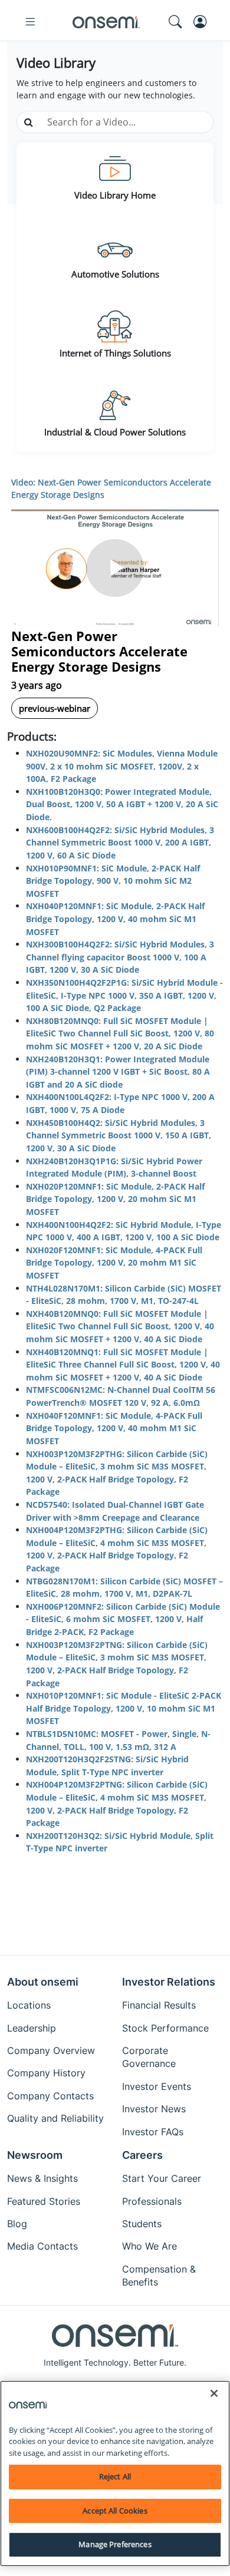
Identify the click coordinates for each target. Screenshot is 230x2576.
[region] (115, 2473)
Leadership (32, 2028)
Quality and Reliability (55, 2118)
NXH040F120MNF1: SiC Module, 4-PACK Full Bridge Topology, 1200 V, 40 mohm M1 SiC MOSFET (114, 1428)
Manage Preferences (115, 2544)
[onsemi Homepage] (106, 22)
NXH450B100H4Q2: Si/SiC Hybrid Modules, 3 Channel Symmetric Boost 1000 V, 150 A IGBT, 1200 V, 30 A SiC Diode (119, 1135)
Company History (46, 2073)
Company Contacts (50, 2096)
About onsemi (43, 1982)
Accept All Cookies (115, 2511)
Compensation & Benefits (159, 2276)
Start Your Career (162, 2178)
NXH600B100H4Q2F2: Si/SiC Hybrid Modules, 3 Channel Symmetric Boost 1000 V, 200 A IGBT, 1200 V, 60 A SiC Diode (120, 843)
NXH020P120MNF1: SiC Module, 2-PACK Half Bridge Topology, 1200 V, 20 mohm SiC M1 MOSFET (115, 1199)
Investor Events (157, 2086)
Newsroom (35, 2155)
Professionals (152, 2201)
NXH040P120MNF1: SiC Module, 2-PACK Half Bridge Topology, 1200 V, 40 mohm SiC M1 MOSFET (115, 919)
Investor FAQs (153, 2132)
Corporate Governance (149, 2057)
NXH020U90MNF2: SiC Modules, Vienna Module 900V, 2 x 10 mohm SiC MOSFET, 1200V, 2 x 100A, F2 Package (122, 766)
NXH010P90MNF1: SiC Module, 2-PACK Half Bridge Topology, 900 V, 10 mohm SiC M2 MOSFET (113, 881)
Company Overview (51, 2050)
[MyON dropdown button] (203, 22)
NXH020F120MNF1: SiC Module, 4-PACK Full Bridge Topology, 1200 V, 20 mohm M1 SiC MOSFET (114, 1263)
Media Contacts (42, 2246)
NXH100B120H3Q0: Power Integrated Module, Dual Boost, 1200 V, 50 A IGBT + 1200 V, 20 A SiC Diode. (122, 804)
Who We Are (149, 2246)
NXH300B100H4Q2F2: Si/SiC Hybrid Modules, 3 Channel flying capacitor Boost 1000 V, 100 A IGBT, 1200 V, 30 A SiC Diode (120, 957)
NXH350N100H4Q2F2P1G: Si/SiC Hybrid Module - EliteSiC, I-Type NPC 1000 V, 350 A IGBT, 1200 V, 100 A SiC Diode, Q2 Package (124, 995)
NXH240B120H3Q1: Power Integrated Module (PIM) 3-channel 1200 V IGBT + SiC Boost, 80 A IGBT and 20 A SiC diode (118, 1072)
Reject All (115, 2476)
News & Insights (42, 2178)
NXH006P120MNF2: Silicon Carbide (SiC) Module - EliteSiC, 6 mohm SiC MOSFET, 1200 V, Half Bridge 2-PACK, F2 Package (123, 1619)
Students (142, 2224)
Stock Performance (165, 2028)
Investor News (154, 2109)
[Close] (214, 2393)
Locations (29, 2005)
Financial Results (159, 2005)
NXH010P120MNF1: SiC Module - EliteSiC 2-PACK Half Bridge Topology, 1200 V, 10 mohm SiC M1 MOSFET (124, 1708)
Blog (17, 2224)
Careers (142, 2155)
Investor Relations (169, 1982)
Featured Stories (44, 2201)
